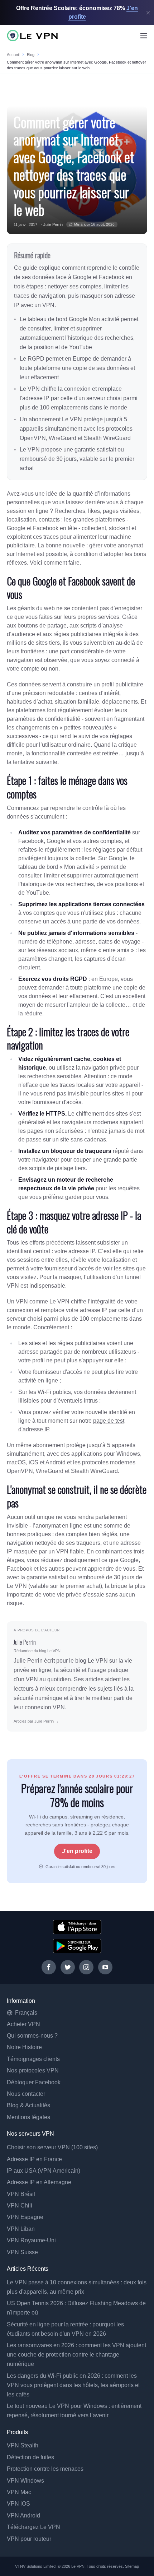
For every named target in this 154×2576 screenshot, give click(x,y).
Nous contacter (26, 2094)
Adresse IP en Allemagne (39, 2182)
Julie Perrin (53, 224)
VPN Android (23, 2515)
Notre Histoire (24, 2047)
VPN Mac (19, 2492)
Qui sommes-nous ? (32, 2036)
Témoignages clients (33, 2059)
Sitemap (132, 2566)
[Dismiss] (148, 13)
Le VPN (59, 1301)
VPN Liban (21, 2229)
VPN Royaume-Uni (31, 2240)
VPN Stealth (23, 2445)
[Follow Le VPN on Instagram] (86, 1967)
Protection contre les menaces (45, 2469)
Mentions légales (28, 2117)
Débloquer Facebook (34, 2082)
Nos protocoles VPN (33, 2070)
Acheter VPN (23, 2024)
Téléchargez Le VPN (33, 2527)
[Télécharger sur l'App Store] (77, 1927)
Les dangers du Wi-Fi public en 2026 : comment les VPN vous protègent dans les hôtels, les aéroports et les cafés (73, 2385)
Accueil (13, 55)
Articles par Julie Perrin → (36, 1721)
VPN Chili (20, 2206)
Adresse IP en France (34, 2159)
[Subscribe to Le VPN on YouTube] (105, 1967)
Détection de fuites (30, 2457)
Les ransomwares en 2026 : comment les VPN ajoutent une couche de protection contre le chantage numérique (76, 2355)
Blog (31, 55)
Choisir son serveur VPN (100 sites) (52, 2147)
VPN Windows (25, 2481)
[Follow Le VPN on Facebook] (49, 1967)
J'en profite (77, 1851)
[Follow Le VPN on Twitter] (68, 1967)
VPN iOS (18, 2504)
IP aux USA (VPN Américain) (44, 2171)
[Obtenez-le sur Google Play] (77, 1946)
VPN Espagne (25, 2217)
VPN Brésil (21, 2194)
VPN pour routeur (29, 2539)
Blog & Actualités (28, 2105)
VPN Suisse (22, 2252)
